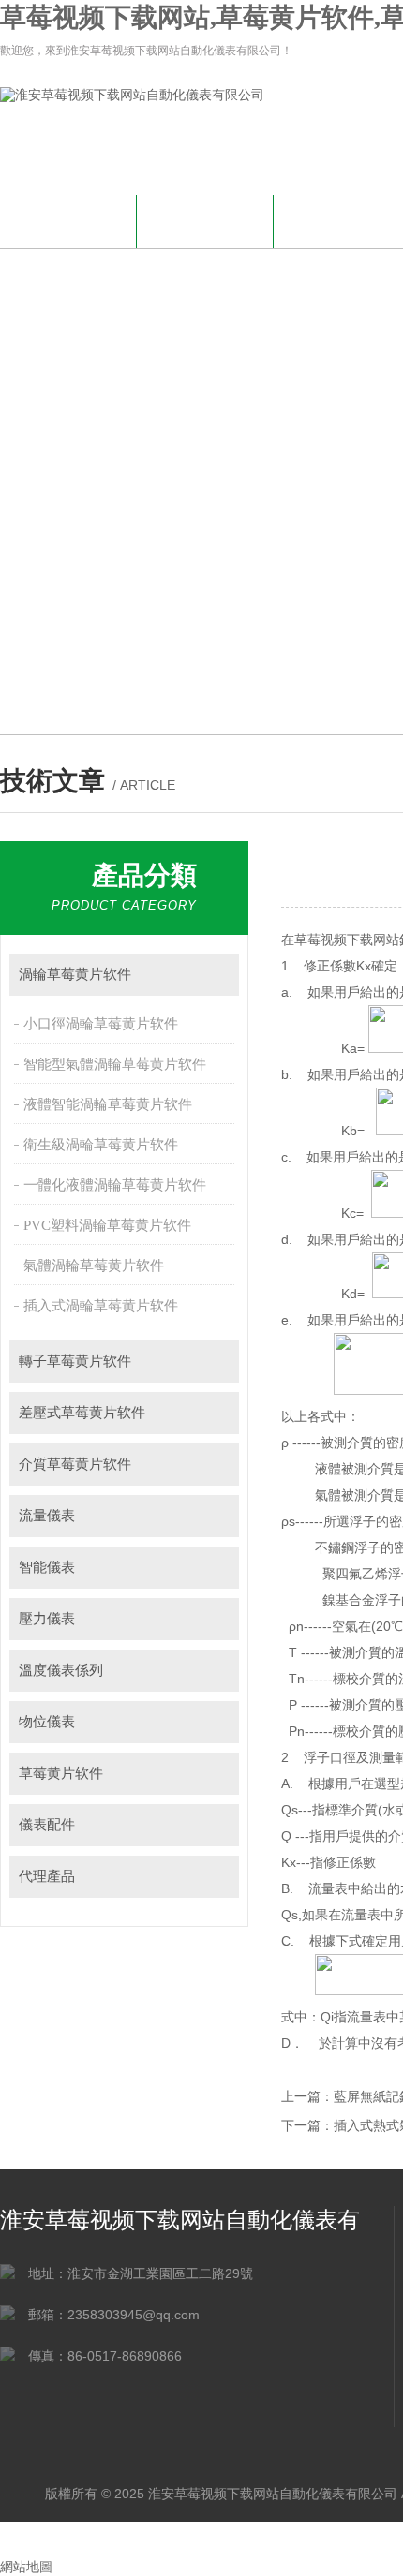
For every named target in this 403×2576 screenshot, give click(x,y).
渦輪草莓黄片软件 (75, 974)
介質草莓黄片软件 (75, 1464)
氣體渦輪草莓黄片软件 (94, 1266)
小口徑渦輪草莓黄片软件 (101, 1024)
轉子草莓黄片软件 (75, 1361)
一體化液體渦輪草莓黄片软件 (115, 1185)
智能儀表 (47, 1567)
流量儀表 (47, 1516)
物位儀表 (47, 1722)
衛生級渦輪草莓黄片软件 (101, 1145)
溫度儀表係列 (61, 1670)
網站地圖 (26, 2567)
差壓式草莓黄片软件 (82, 1413)
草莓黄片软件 (61, 1773)
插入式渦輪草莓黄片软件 (101, 1306)
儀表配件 (47, 1825)
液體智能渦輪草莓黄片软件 (108, 1104)
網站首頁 (68, 219)
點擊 (216, 975)
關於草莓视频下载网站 (205, 229)
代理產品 (47, 1876)
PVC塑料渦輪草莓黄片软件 (107, 1225)
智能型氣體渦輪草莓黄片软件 (115, 1064)
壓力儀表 (47, 1619)
